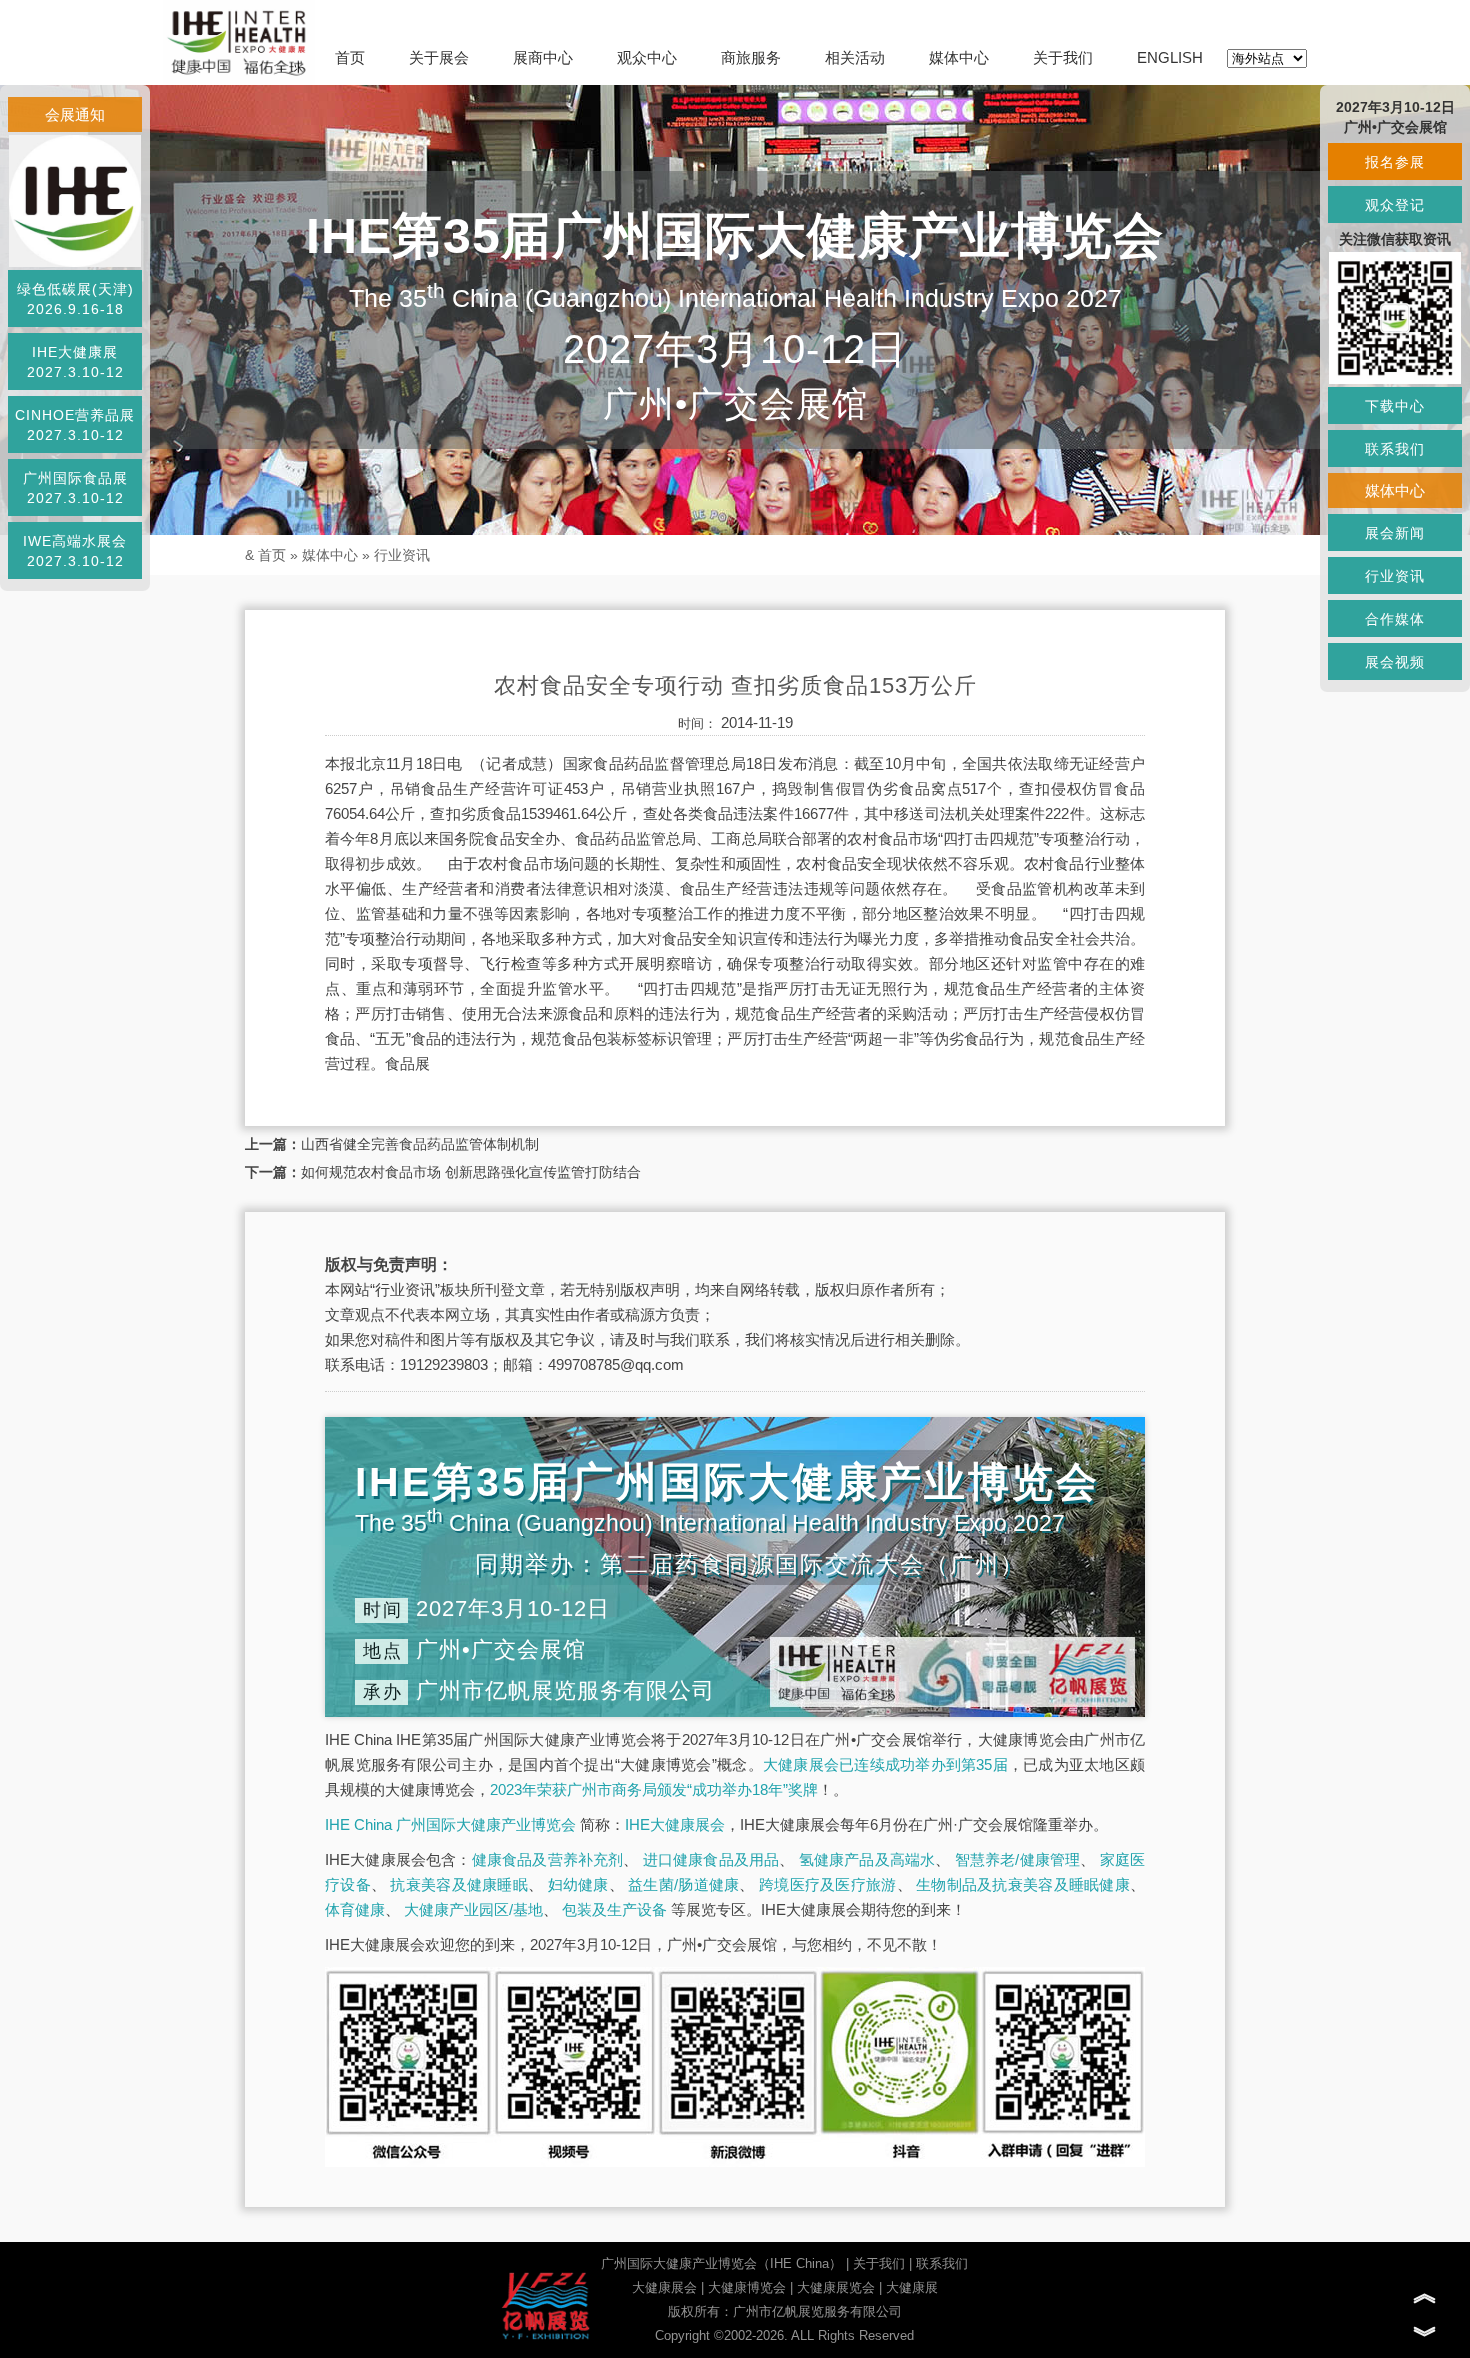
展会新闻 (1395, 533)
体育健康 (355, 1909)
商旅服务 (751, 57)
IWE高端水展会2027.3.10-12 (75, 551)
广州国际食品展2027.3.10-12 (75, 488)
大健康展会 (664, 2287)
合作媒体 (1395, 619)
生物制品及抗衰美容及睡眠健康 (1023, 1884)
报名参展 (1395, 162)
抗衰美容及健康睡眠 (459, 1884)
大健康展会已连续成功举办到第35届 (885, 1764)
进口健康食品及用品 (711, 1859)
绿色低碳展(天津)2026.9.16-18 (75, 299)
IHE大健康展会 (675, 1824)
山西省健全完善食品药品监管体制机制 (420, 1144)
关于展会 (439, 57)
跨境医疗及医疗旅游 (828, 1884)
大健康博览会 (747, 2287)
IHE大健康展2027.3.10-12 (75, 362)
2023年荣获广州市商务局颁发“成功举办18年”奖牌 (654, 1789)
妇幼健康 (578, 1884)
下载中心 (1395, 406)
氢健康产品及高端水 (867, 1859)
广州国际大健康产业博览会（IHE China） (721, 2263)
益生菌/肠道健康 (683, 1884)
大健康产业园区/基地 (473, 1909)
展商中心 (543, 57)
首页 (350, 57)
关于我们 (1063, 57)
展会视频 (1395, 662)
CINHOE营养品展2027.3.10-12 (75, 425)
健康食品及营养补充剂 (548, 1859)
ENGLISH (1170, 57)
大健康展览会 (836, 2287)
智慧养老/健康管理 (1018, 1859)
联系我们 (942, 2263)
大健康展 (912, 2287)
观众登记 (1395, 205)
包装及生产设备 (614, 1909)
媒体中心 (959, 57)
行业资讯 (402, 555)
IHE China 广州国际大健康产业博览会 (450, 1824)
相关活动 (855, 57)
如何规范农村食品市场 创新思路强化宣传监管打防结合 (471, 1172)
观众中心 (647, 57)
